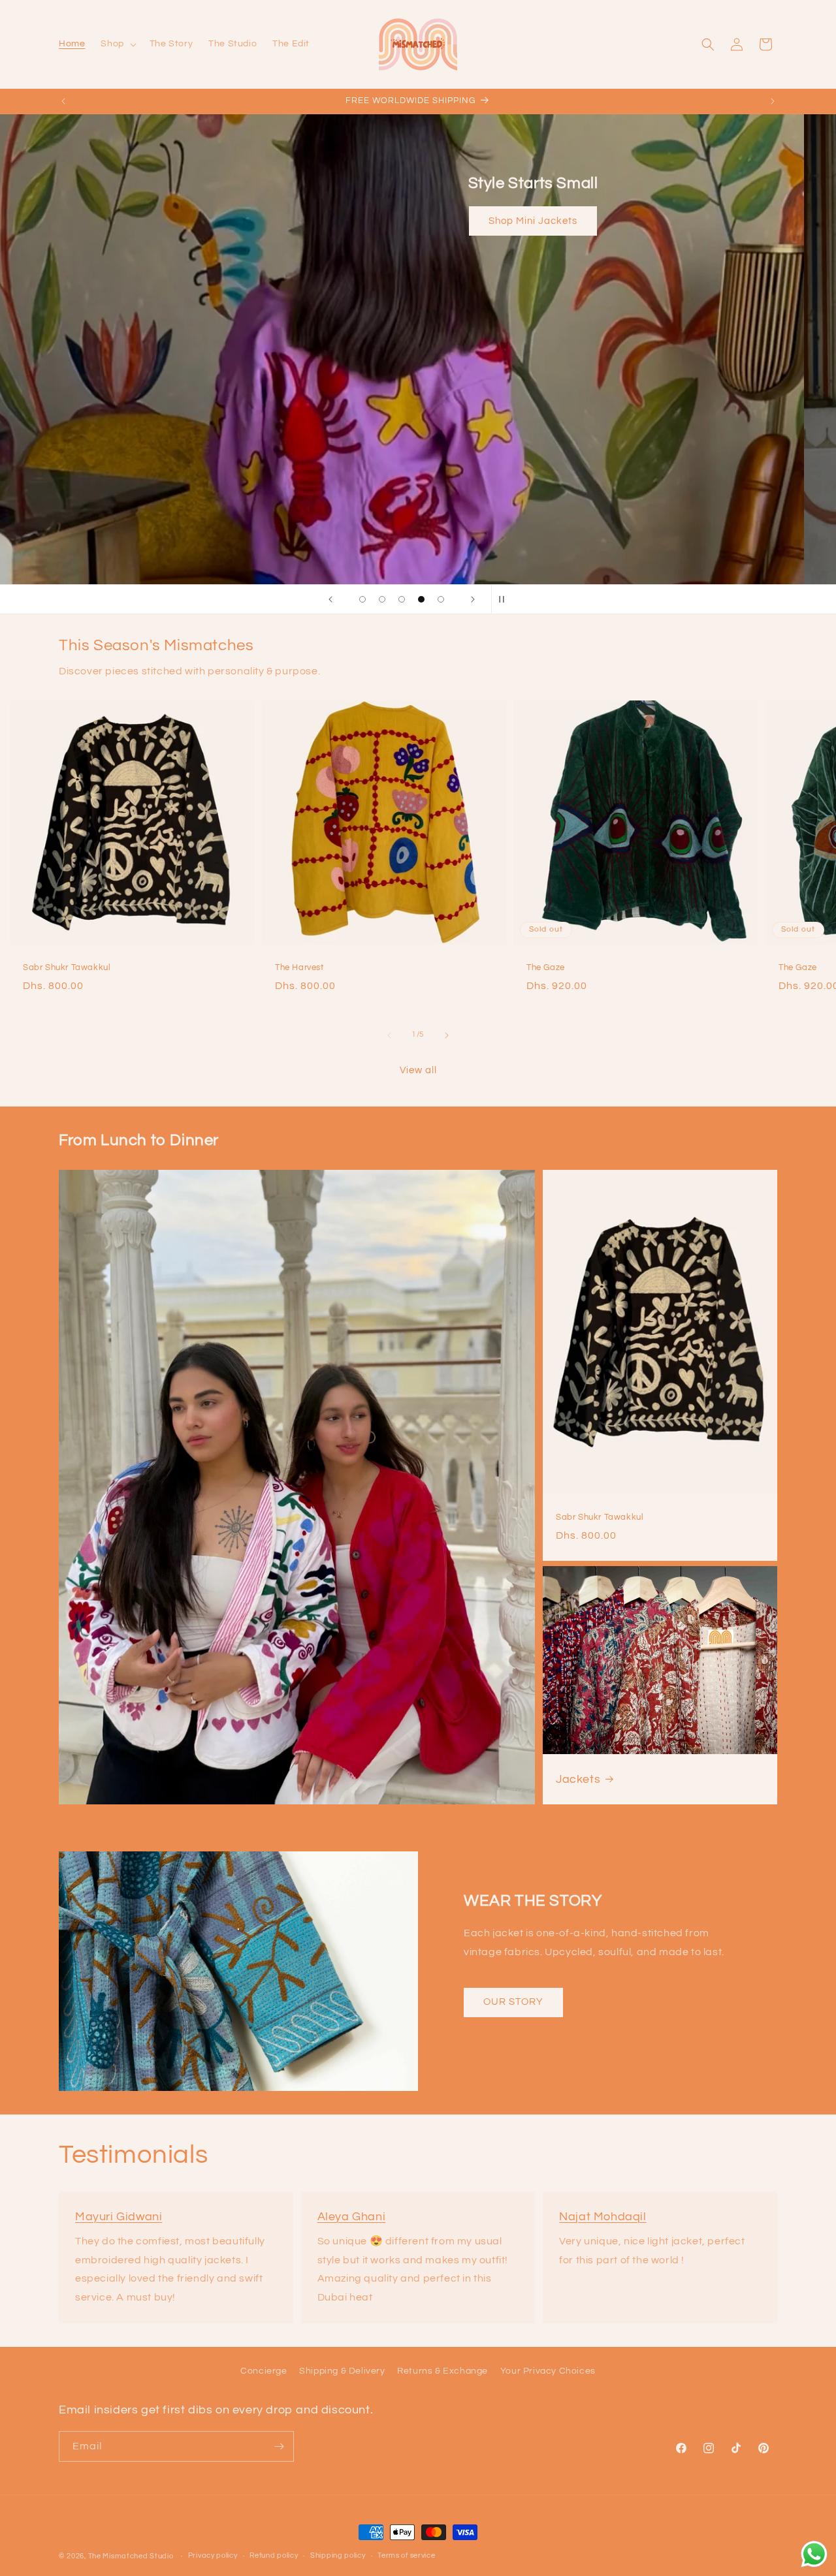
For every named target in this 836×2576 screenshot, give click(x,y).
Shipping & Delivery (342, 2371)
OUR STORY (513, 2002)
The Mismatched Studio (131, 2556)
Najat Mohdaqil (603, 2217)
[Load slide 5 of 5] (441, 599)
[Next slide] (473, 599)
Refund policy (274, 2555)
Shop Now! (418, 259)
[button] (117, 44)
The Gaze (546, 967)
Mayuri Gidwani (119, 2217)
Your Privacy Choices (548, 2371)
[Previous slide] (330, 599)
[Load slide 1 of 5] (362, 599)
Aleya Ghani (352, 2217)
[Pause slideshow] (506, 599)
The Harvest (299, 967)
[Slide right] (447, 1035)
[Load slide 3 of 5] (402, 599)
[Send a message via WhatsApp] (814, 2554)
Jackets (578, 1779)
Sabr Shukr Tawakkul (67, 967)
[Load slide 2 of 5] (382, 599)
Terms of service (406, 2555)
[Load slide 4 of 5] (421, 599)
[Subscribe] (279, 2446)
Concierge (264, 2371)
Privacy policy (213, 2555)
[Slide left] (389, 1035)
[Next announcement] (773, 101)
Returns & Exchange (442, 2371)
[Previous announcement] (63, 101)
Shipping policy (338, 2555)
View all (418, 1070)
